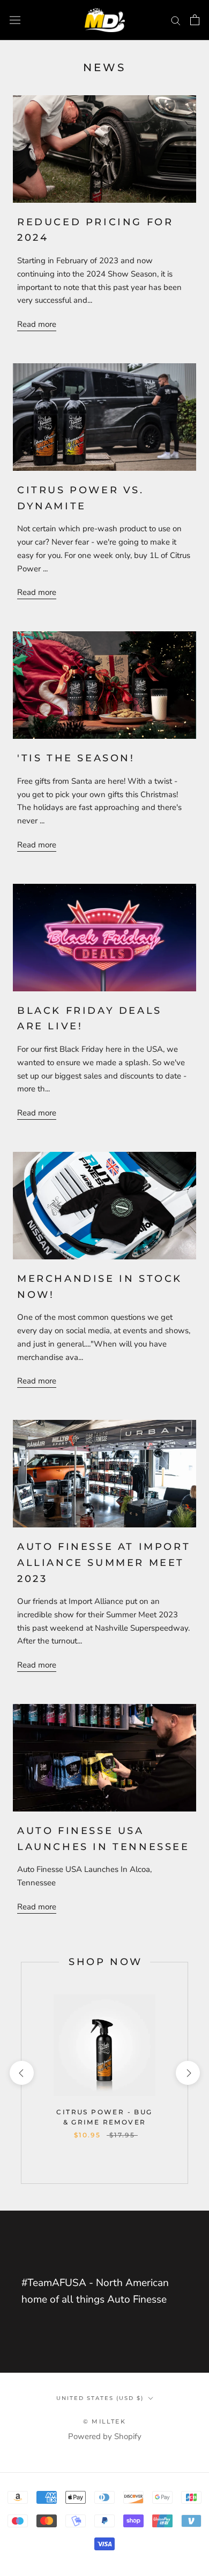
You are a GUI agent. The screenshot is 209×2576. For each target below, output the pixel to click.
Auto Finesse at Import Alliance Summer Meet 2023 (104, 1562)
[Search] (176, 20)
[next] (187, 2073)
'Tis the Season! (76, 758)
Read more (37, 324)
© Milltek (104, 2421)
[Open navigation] (15, 20)
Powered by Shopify (105, 2436)
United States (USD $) (100, 2398)
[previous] (21, 2073)
